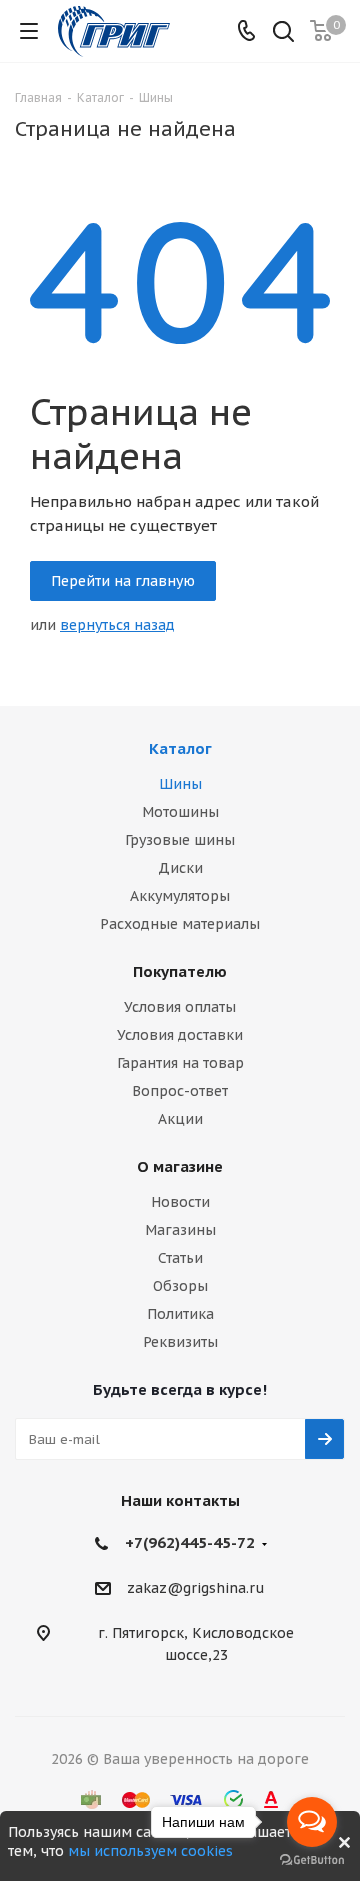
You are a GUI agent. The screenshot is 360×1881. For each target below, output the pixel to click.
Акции (180, 1119)
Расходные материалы (180, 924)
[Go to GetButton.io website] (312, 1860)
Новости (180, 1202)
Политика (180, 1314)
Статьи (180, 1258)
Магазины (180, 1230)
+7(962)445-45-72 (190, 1542)
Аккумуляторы (180, 896)
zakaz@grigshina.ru (196, 1589)
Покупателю (180, 971)
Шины (180, 784)
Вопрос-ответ (180, 1091)
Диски (180, 868)
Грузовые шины (180, 840)
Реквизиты (180, 1342)
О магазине (180, 1166)
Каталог (180, 748)
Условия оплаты (180, 1007)
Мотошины (180, 812)
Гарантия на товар (180, 1063)
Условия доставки (180, 1035)
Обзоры (180, 1286)
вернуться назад (117, 625)
